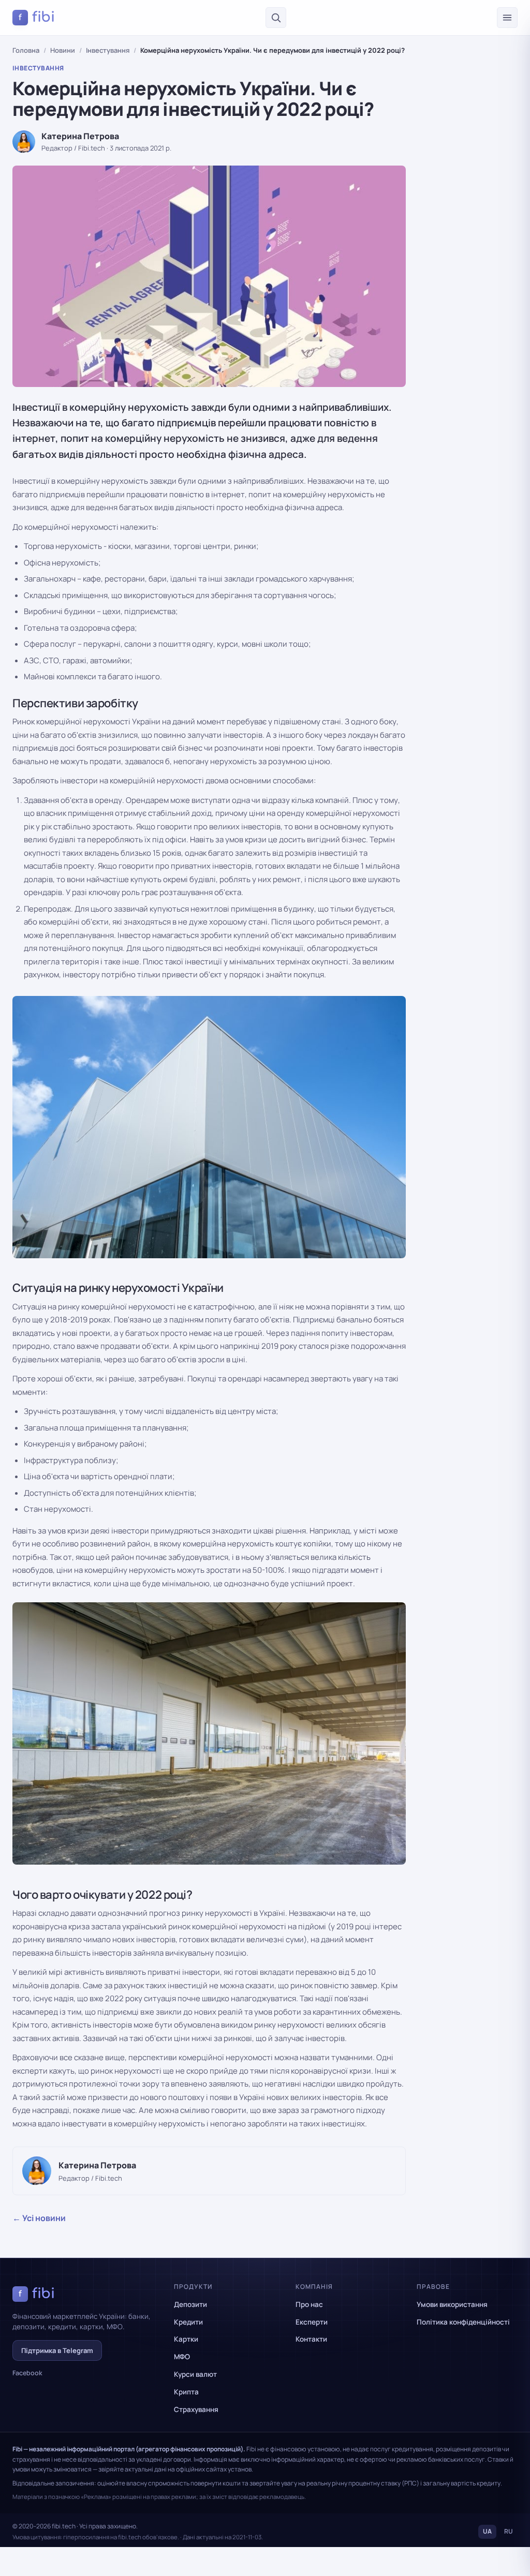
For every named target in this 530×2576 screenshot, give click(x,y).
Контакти (311, 2339)
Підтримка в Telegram (57, 2350)
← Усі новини (39, 2218)
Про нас (309, 2304)
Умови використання (452, 2304)
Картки (186, 2339)
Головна (26, 50)
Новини (63, 50)
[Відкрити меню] (507, 18)
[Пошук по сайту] (276, 18)
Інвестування (108, 50)
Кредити (188, 2322)
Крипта (186, 2392)
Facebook (27, 2373)
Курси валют (195, 2374)
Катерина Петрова (80, 136)
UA (487, 2531)
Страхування (196, 2409)
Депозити (190, 2304)
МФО (182, 2357)
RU (509, 2531)
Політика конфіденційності (463, 2322)
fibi (37, 17)
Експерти (312, 2322)
